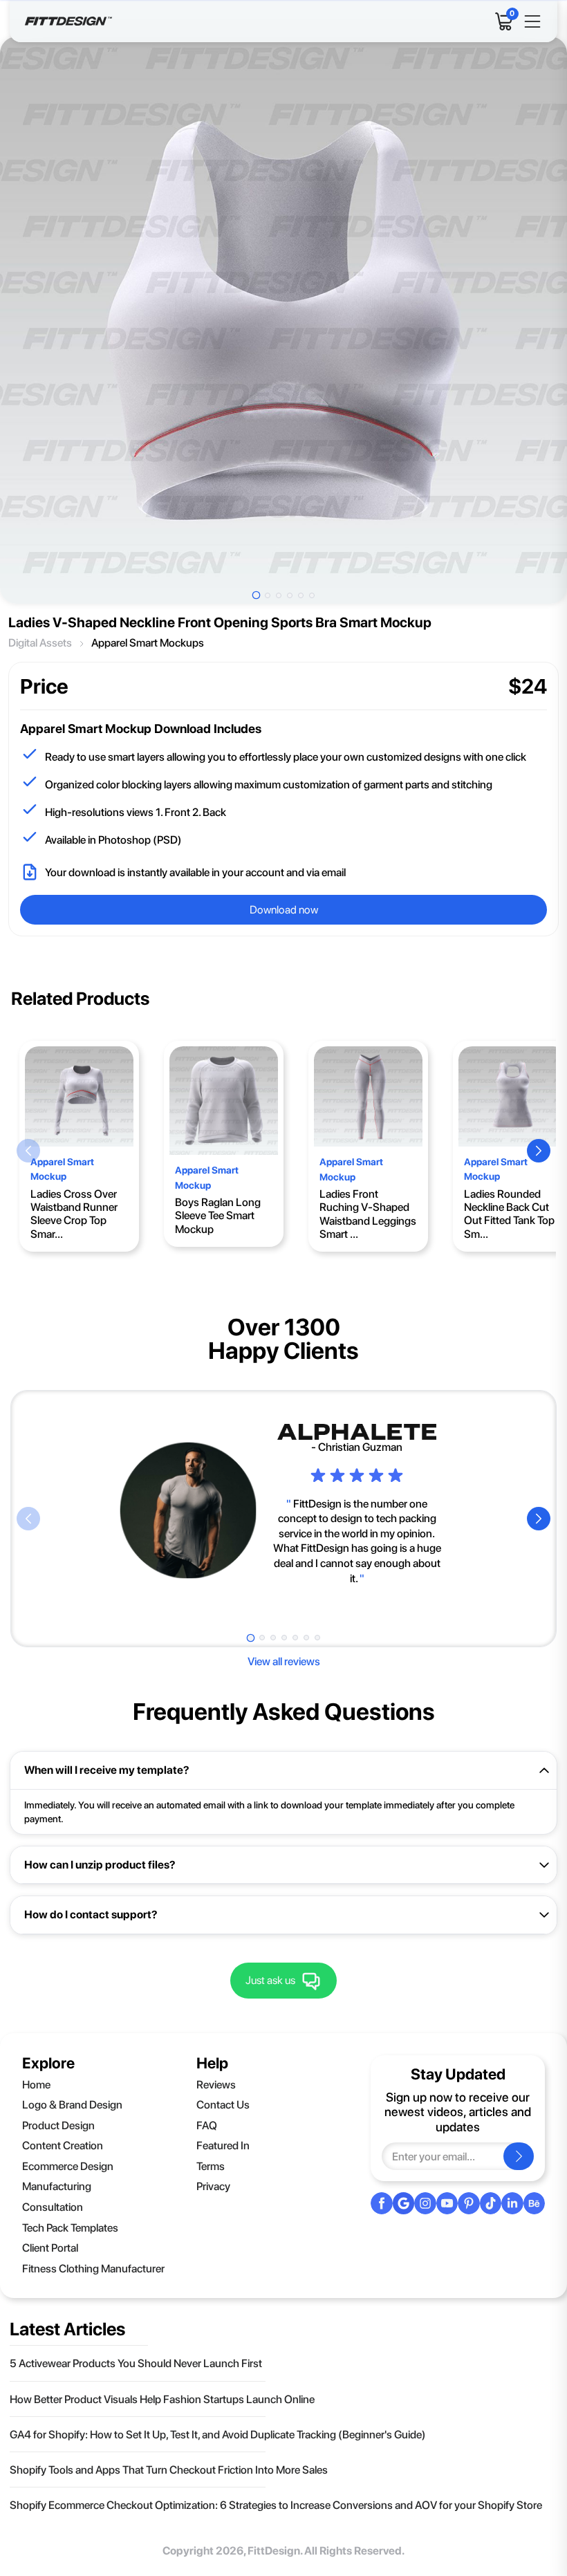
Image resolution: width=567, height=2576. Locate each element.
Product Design (58, 2125)
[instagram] (425, 2203)
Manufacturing (57, 2186)
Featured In (223, 2146)
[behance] (535, 2203)
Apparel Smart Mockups (148, 643)
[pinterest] (469, 2203)
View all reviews (284, 1661)
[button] (28, 1151)
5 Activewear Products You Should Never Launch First (136, 2363)
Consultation (53, 2207)
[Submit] (519, 2156)
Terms (211, 2166)
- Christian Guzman (357, 1447)
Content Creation (63, 2146)
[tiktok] (491, 2203)
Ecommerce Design (68, 2166)
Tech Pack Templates (70, 2228)
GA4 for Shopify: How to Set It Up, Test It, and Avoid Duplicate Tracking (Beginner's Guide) (218, 2435)
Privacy (213, 2186)
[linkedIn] (512, 2203)
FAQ (207, 2125)
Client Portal (50, 2248)
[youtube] (447, 2203)
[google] (403, 2203)
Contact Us (223, 2105)
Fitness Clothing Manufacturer (93, 2269)
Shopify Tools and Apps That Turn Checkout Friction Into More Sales (169, 2470)
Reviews (216, 2085)
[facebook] (382, 2203)
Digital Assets (40, 643)
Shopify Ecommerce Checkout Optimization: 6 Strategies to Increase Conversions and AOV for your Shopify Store (276, 2505)
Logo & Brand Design (72, 2105)
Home (36, 2085)
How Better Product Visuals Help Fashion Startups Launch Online (162, 2399)
